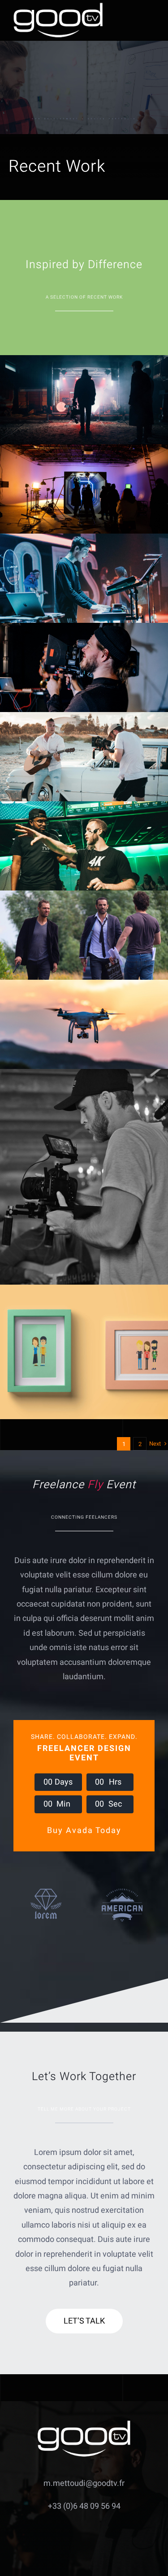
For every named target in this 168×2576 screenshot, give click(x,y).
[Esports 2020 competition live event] (84, 846)
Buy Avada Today (84, 1831)
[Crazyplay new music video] (84, 400)
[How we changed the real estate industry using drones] (84, 1024)
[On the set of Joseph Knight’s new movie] (84, 935)
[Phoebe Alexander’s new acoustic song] (84, 1177)
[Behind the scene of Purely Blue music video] (84, 757)
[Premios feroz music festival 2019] (84, 578)
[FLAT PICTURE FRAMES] (84, 1352)
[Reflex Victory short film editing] (84, 489)
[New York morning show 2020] (84, 667)
